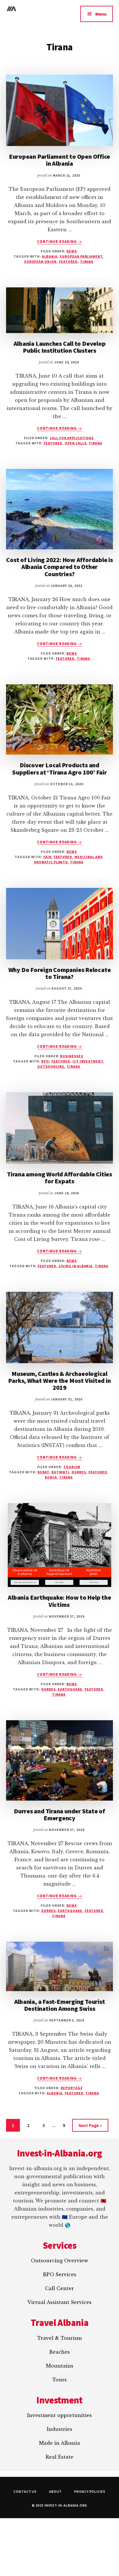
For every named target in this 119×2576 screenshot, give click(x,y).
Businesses (72, 1056)
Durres (79, 1472)
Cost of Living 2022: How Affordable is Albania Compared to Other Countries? (59, 567)
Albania (50, 256)
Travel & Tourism (59, 2338)
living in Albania (76, 1266)
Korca (51, 1477)
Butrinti (61, 1472)
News (72, 251)
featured (68, 262)
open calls (76, 443)
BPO (45, 1061)
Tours (59, 2380)
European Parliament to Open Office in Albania (60, 160)
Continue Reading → (59, 242)
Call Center (59, 2288)
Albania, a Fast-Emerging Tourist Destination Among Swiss (60, 2005)
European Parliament (81, 256)
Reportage (72, 2088)
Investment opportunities (59, 2415)
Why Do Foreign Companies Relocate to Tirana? (60, 973)
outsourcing (51, 1066)
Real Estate (59, 2457)
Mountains (60, 2366)
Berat (43, 1472)
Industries (59, 2429)
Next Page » (90, 2127)
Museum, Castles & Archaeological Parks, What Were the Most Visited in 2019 (59, 1381)
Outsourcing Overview (59, 2261)
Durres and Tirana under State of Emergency (59, 1814)
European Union (40, 262)
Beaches (59, 2352)
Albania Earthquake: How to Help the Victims (59, 1601)
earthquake (70, 1689)
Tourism (72, 1467)
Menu (101, 14)
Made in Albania (59, 2443)
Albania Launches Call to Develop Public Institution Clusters (60, 347)
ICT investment (88, 1061)
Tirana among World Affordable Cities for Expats (59, 1178)
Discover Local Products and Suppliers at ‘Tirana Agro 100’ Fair (59, 768)
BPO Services (59, 2274)
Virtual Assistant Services (59, 2302)
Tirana (87, 262)
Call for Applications (72, 438)
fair (47, 857)
